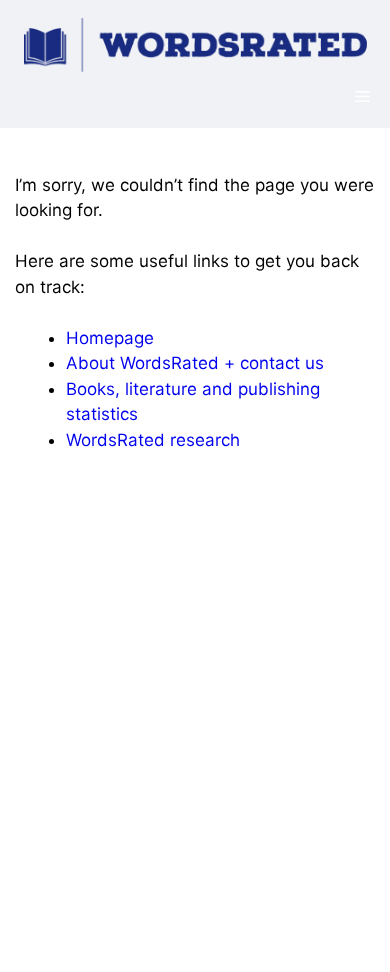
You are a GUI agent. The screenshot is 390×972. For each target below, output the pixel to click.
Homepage (110, 338)
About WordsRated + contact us (195, 363)
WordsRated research (153, 440)
